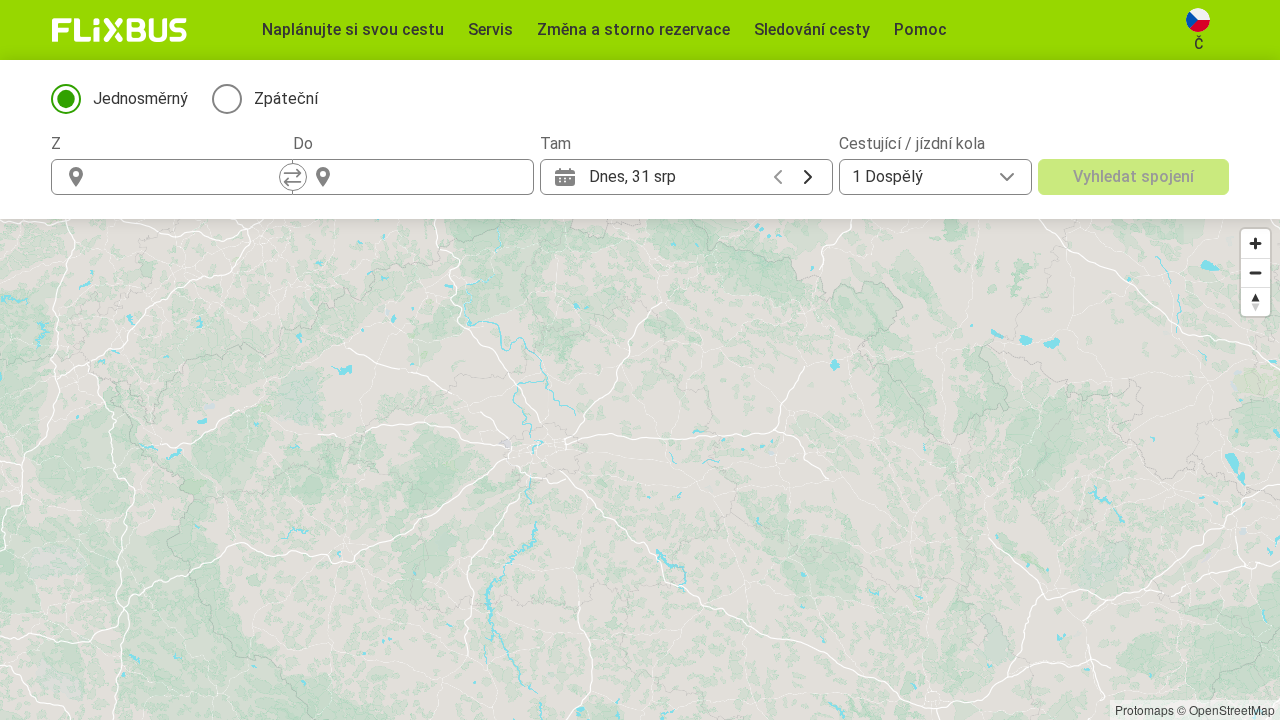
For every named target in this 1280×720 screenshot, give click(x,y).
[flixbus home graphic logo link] (119, 30)
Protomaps (1144, 709)
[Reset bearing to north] (1255, 301)
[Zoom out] (1255, 272)
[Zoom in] (1255, 243)
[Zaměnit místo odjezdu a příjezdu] (293, 177)
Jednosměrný (140, 98)
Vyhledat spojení (1133, 176)
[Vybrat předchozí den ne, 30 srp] (778, 177)
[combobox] (190, 177)
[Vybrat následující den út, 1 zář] (808, 177)
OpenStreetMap (1232, 709)
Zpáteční (286, 98)
